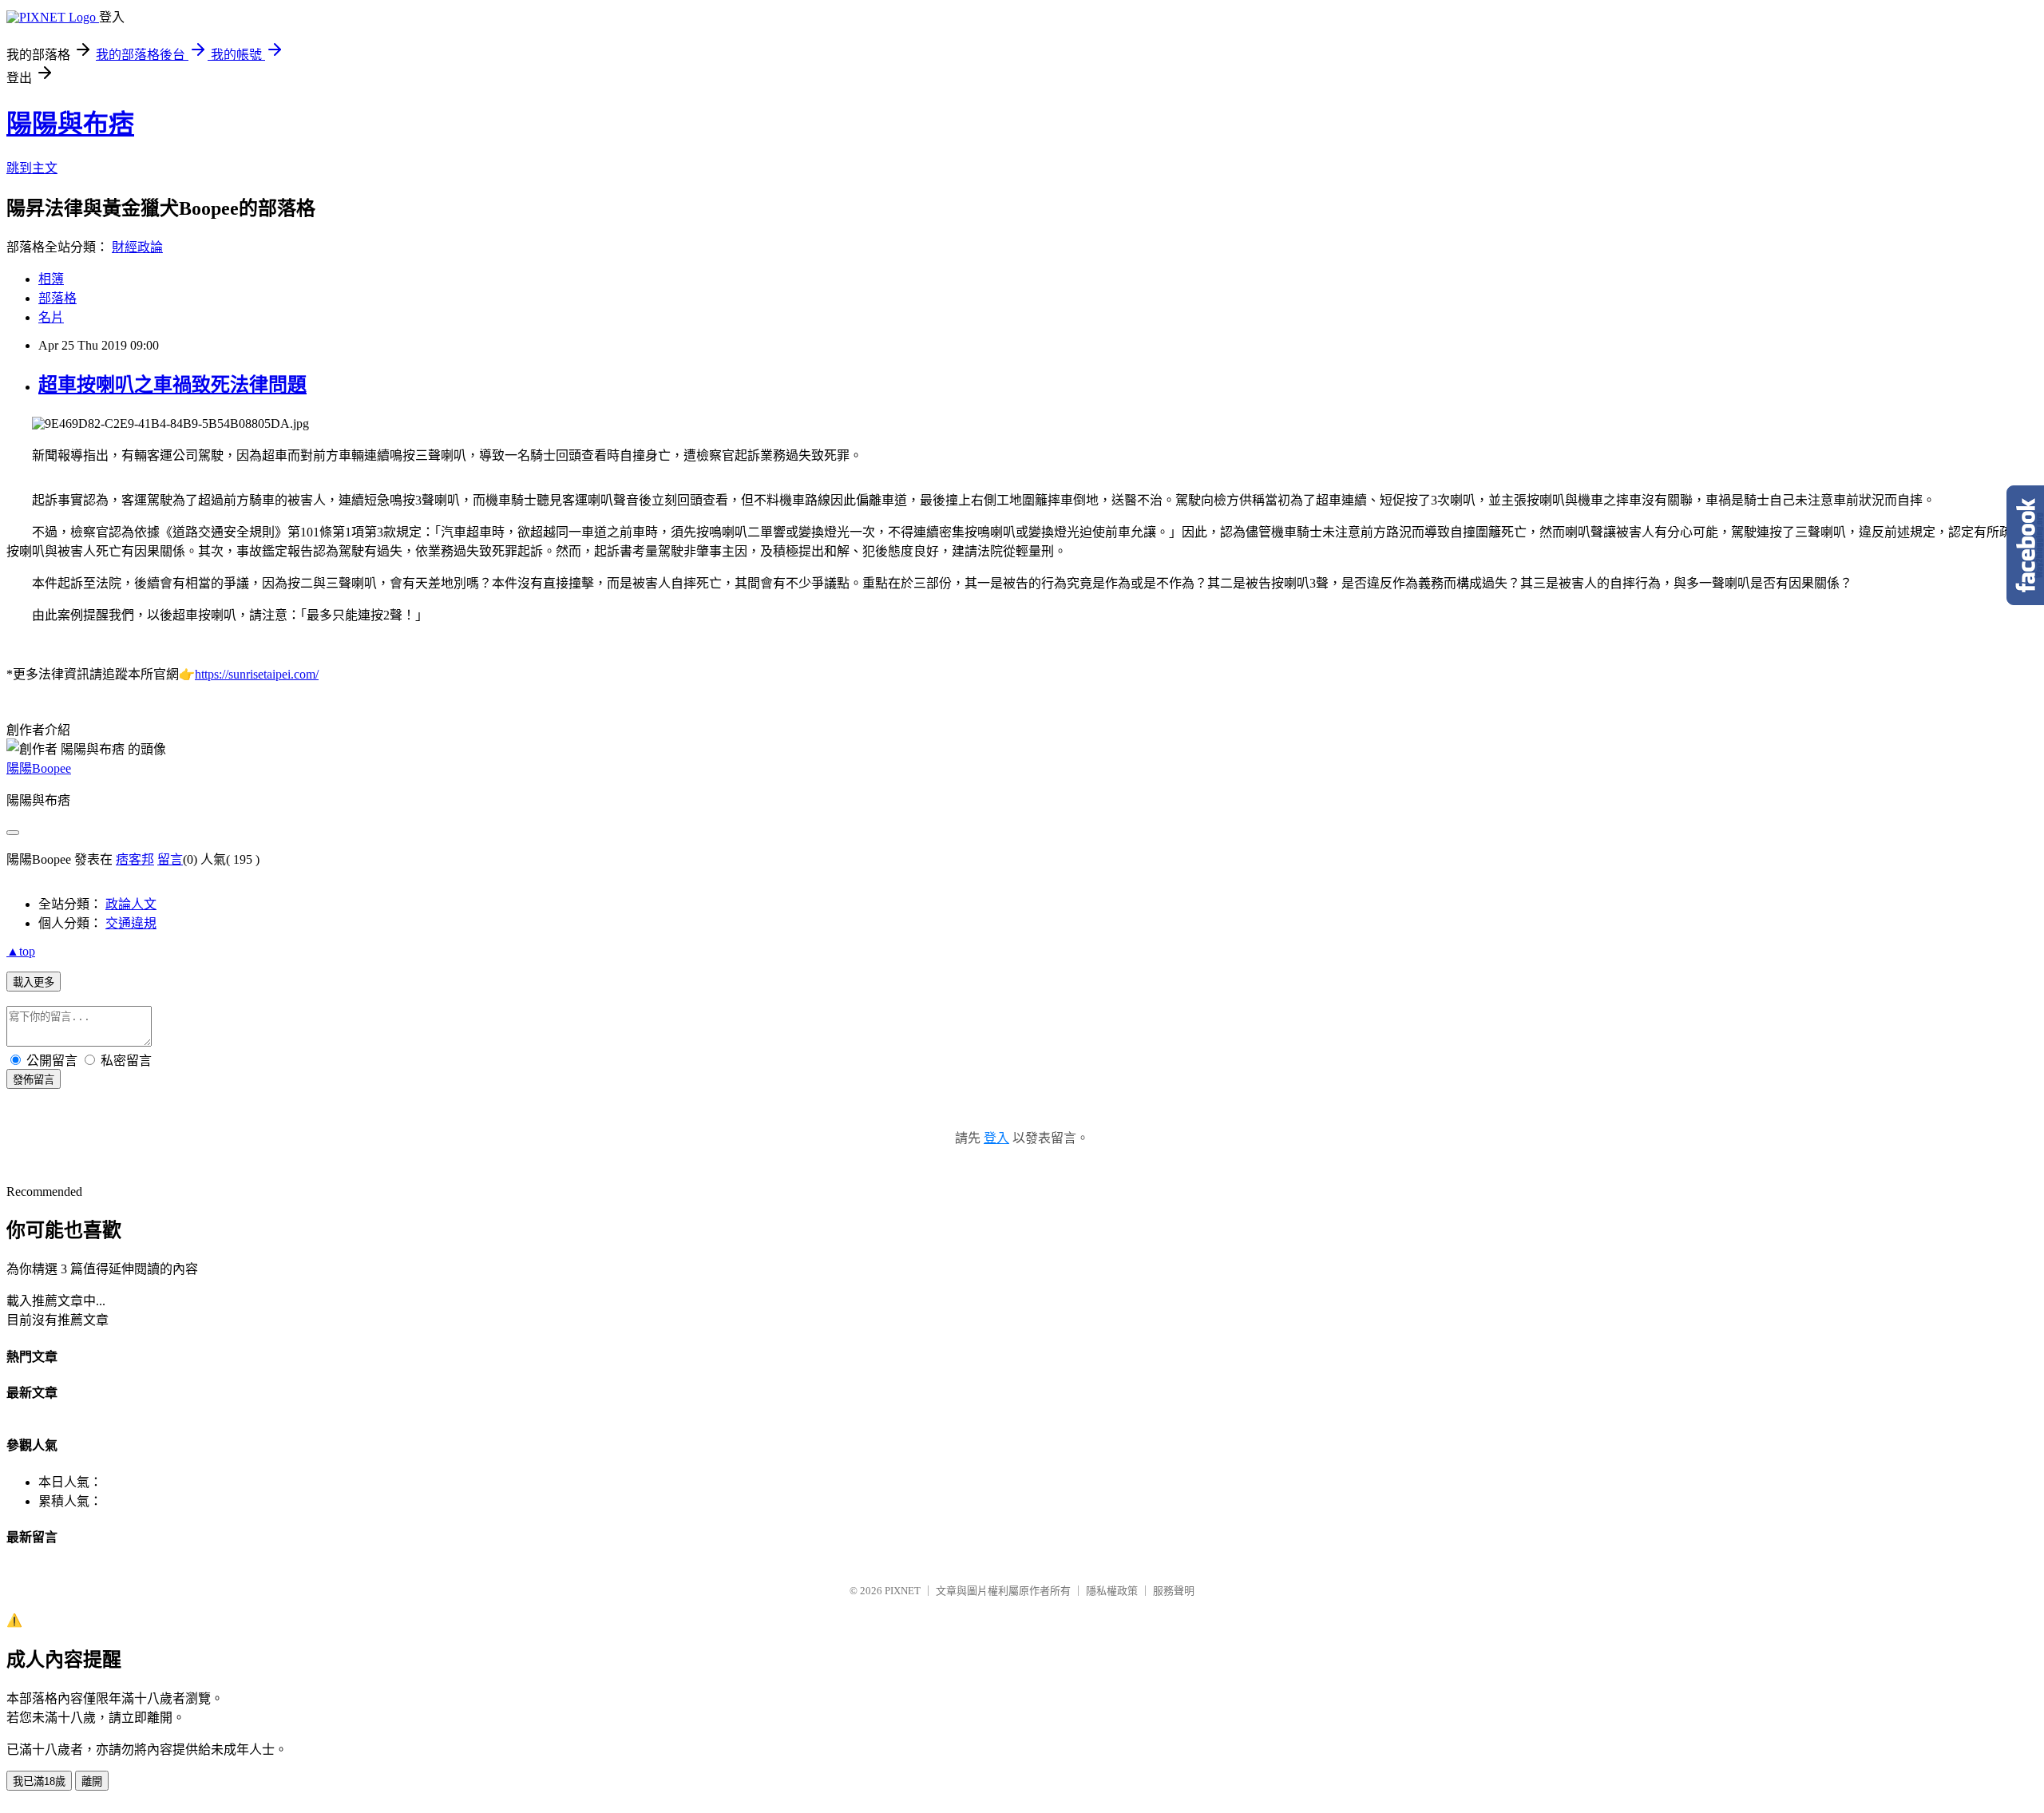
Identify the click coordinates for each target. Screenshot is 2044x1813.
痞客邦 (135, 859)
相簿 (51, 279)
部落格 (57, 298)
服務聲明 (1174, 1591)
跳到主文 (32, 168)
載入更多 (34, 982)
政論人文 (131, 904)
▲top (21, 951)
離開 (92, 1781)
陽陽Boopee (39, 768)
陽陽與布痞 (70, 124)
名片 (51, 317)
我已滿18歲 (39, 1781)
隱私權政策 (1112, 1591)
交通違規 (131, 923)
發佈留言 (34, 1080)
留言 (170, 859)
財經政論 (137, 247)
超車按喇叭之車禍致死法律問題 (172, 385)
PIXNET (903, 1591)
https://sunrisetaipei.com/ (257, 674)
